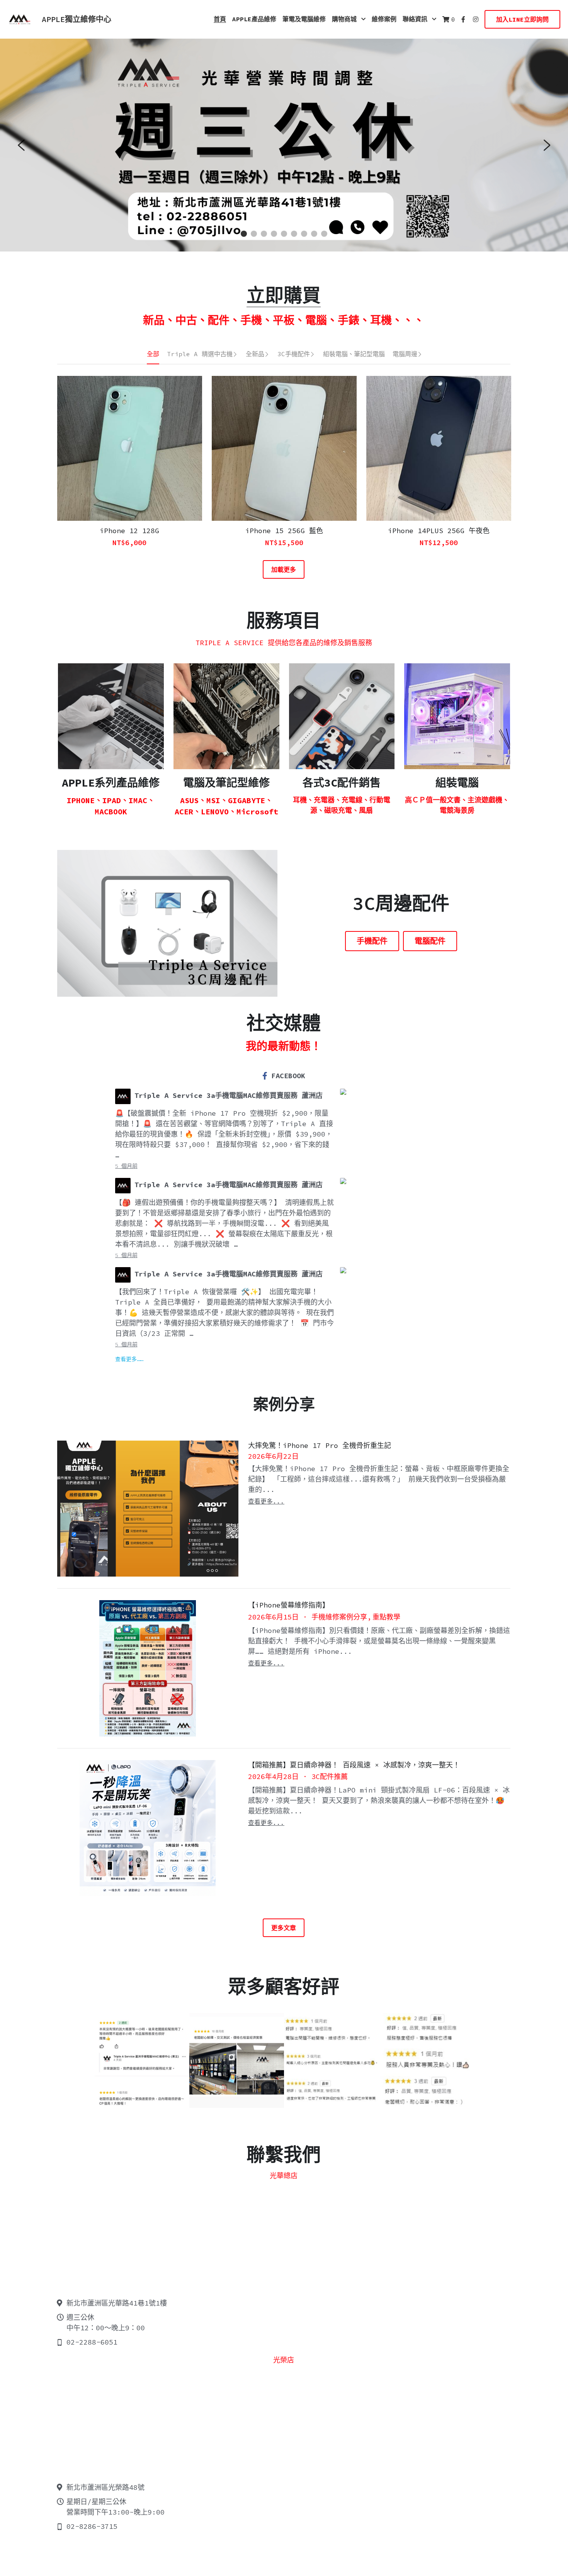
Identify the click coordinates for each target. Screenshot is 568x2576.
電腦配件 (430, 941)
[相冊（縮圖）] (142, 2060)
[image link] (19, 19)
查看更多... (266, 1501)
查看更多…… (129, 1359)
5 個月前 (126, 1166)
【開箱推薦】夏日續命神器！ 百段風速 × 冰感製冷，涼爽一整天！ (354, 1765)
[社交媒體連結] (463, 19)
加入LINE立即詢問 (522, 19)
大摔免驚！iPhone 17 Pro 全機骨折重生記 (320, 1445)
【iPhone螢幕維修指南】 (289, 1605)
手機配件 (372, 941)
